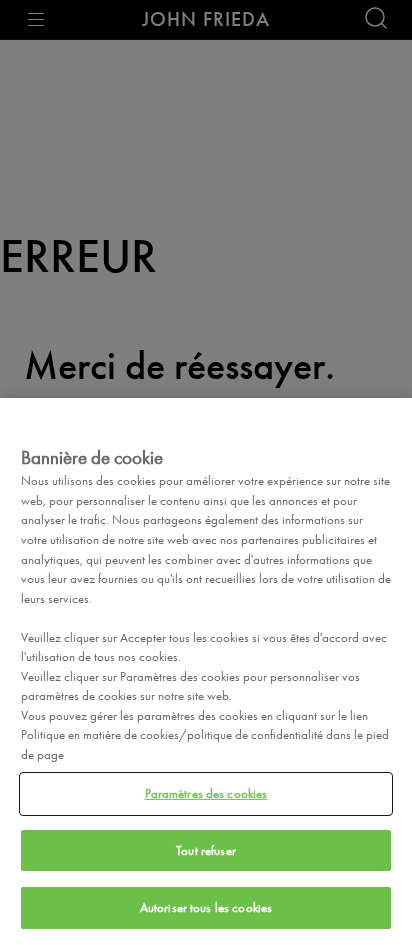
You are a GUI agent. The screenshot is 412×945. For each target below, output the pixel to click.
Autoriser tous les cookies (206, 907)
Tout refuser (206, 850)
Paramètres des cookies (206, 793)
